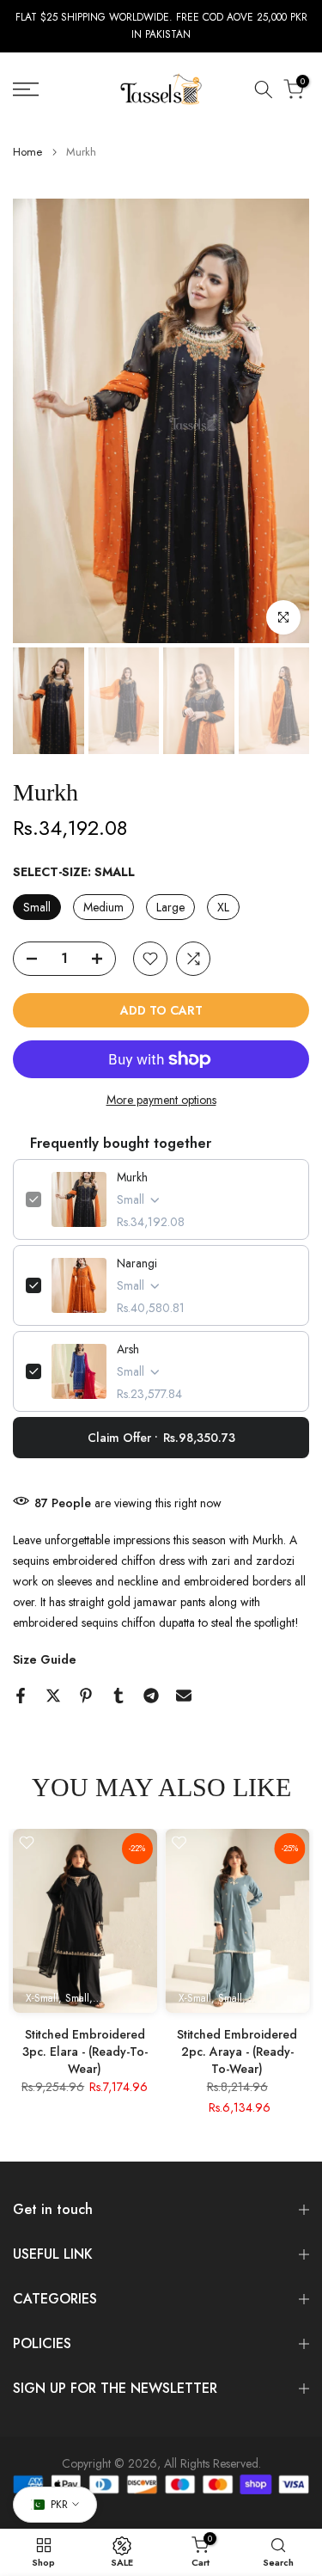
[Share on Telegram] (151, 1696)
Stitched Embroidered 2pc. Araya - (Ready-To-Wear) (237, 2052)
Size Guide (45, 1659)
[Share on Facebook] (21, 1696)
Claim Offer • (161, 1438)
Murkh (132, 1177)
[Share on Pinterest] (86, 1696)
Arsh (128, 1349)
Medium (103, 907)
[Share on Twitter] (53, 1696)
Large (170, 907)
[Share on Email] (184, 1696)
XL (223, 907)
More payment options (161, 1100)
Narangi (137, 1263)
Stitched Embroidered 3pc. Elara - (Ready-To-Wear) (85, 2052)
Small (37, 907)
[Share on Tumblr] (118, 1696)
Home (27, 152)
